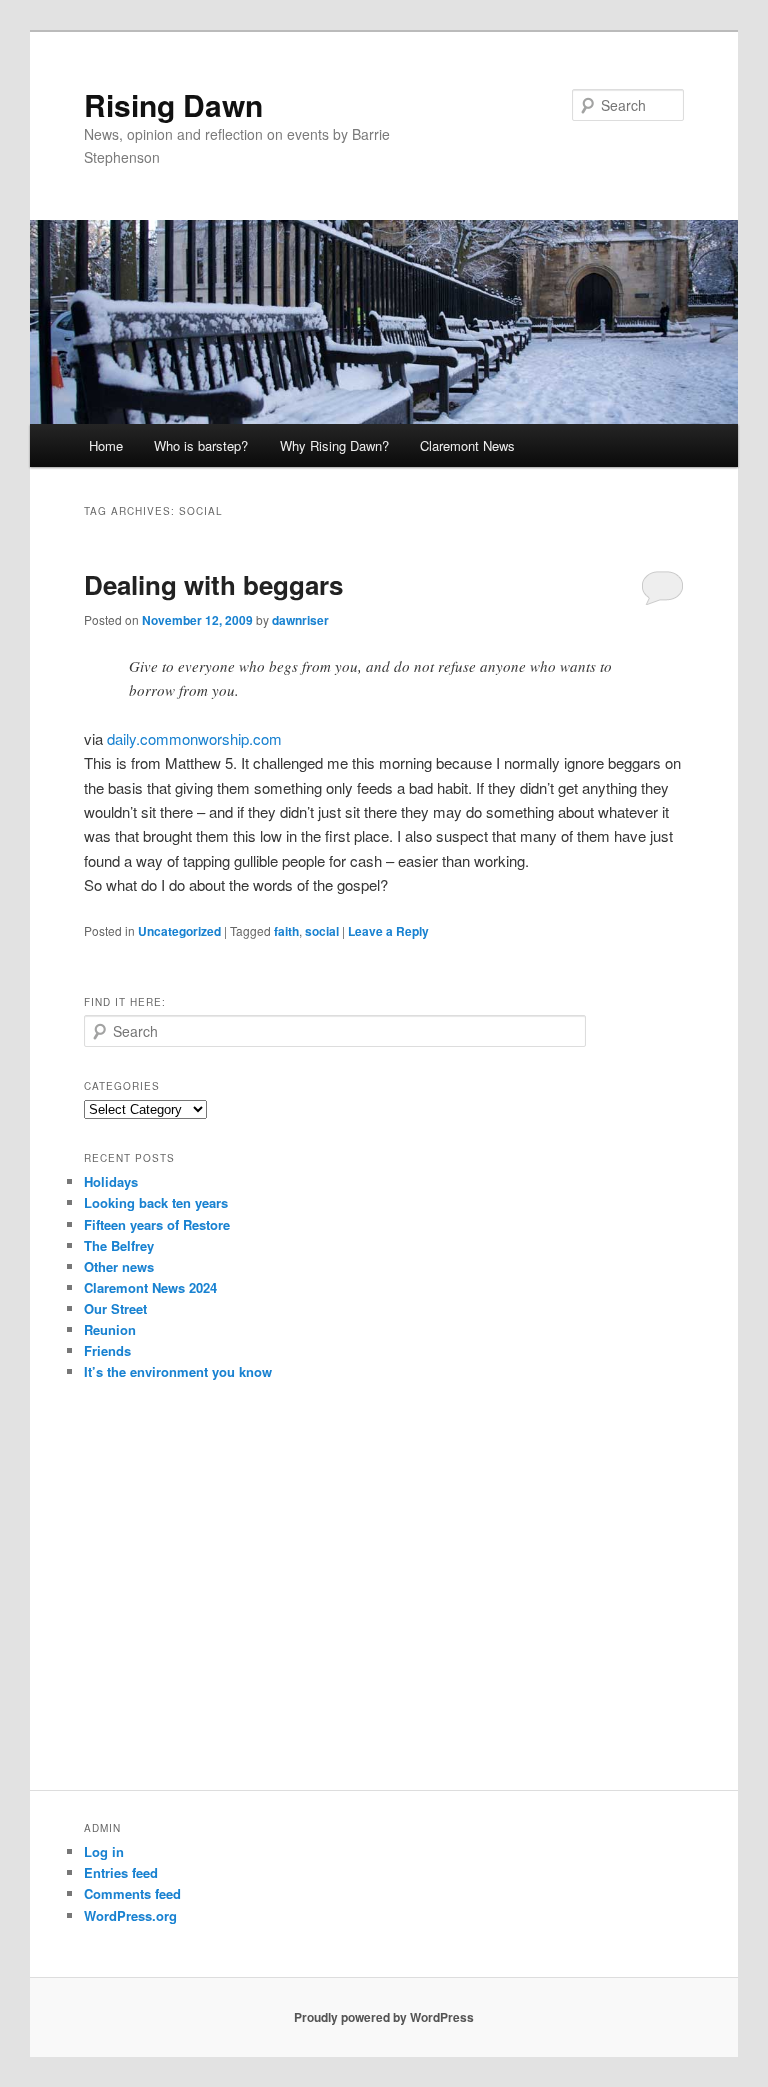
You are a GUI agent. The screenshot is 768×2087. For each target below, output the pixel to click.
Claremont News (467, 445)
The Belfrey (119, 1245)
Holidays (111, 1181)
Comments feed (132, 1893)
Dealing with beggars (213, 584)
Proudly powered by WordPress (384, 2017)
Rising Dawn (173, 104)
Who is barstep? (201, 445)
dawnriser (300, 620)
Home (106, 445)
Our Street (115, 1308)
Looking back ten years (156, 1202)
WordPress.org (130, 1915)
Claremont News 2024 (150, 1287)
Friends (107, 1350)
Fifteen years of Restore (157, 1224)
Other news (119, 1266)
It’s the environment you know (178, 1371)
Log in (104, 1851)
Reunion (110, 1329)
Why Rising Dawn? (334, 445)
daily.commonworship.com (194, 738)
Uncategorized (179, 931)
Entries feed (121, 1872)
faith (286, 931)
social (322, 931)
